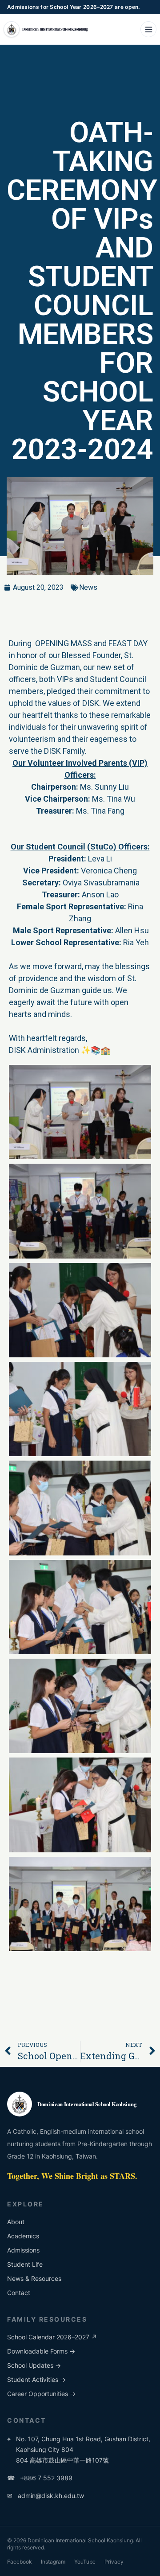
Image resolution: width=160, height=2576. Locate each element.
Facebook (20, 2562)
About (16, 2222)
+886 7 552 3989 (40, 2478)
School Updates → (34, 2365)
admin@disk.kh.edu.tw (46, 2496)
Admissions (23, 2250)
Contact (19, 2293)
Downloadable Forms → (41, 2351)
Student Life (25, 2264)
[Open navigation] (148, 29)
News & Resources (34, 2278)
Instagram (53, 2562)
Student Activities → (36, 2379)
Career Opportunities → (41, 2394)
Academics (23, 2236)
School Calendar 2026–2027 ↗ (52, 2337)
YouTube (85, 2562)
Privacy (114, 2562)
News (88, 587)
